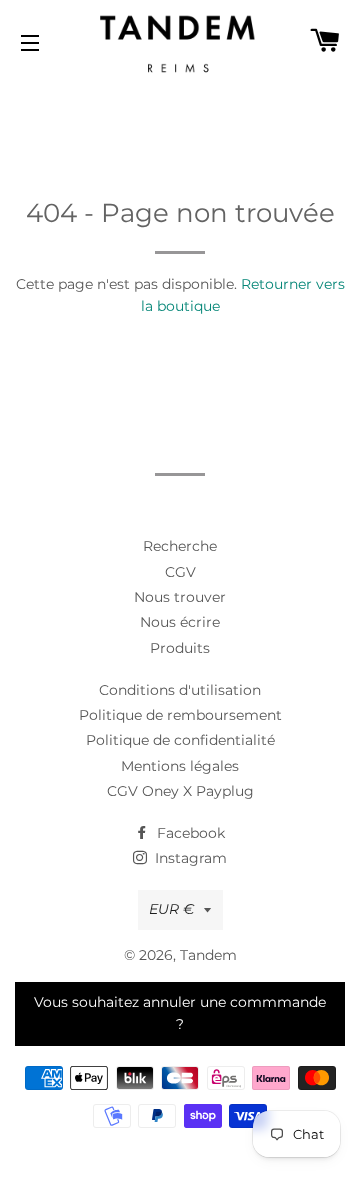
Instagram (189, 858)
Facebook (189, 833)
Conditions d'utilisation (180, 690)
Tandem (208, 955)
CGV (180, 572)
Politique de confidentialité (180, 740)
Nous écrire (180, 622)
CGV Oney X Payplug (180, 791)
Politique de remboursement (180, 715)
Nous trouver (180, 597)
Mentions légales (180, 766)
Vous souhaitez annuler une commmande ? (180, 1013)
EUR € (171, 909)
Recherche (180, 546)
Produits (180, 648)
